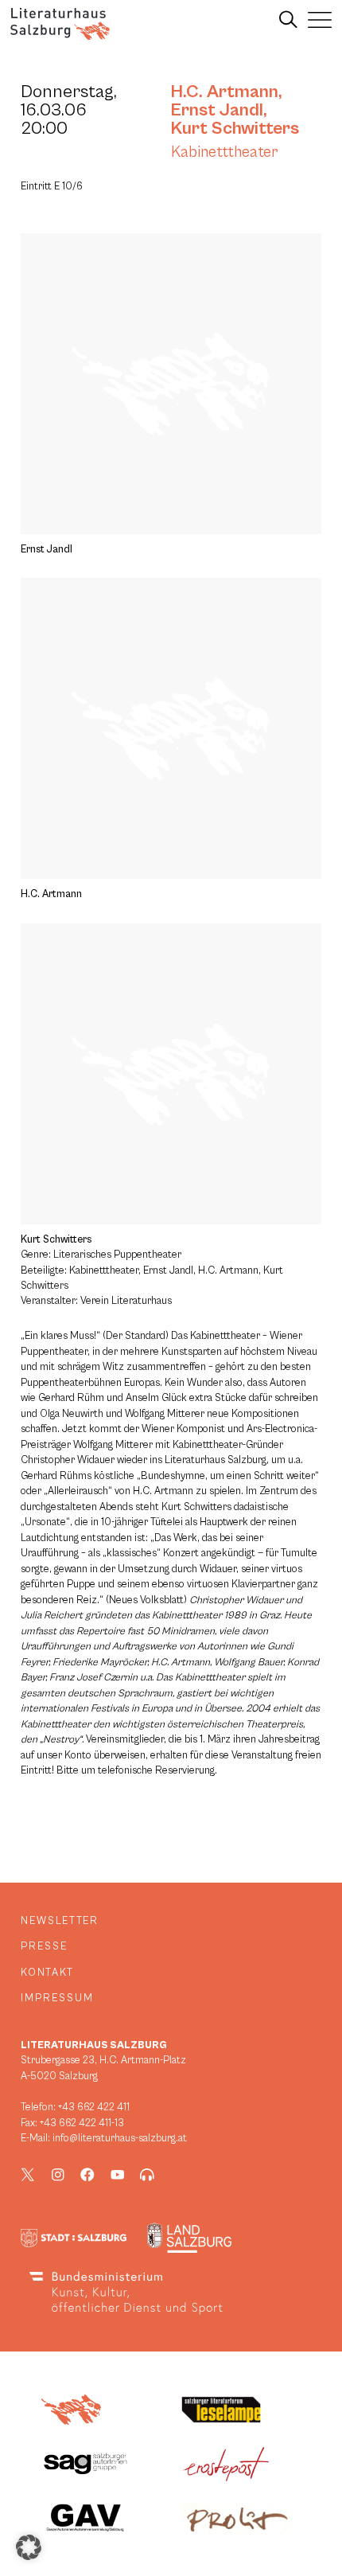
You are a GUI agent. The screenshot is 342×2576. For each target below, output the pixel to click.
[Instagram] (58, 2175)
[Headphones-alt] (147, 2175)
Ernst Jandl (217, 110)
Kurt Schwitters (235, 128)
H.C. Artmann (225, 92)
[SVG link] (60, 24)
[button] (29, 2547)
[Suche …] (288, 20)
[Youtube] (118, 2175)
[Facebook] (87, 2175)
